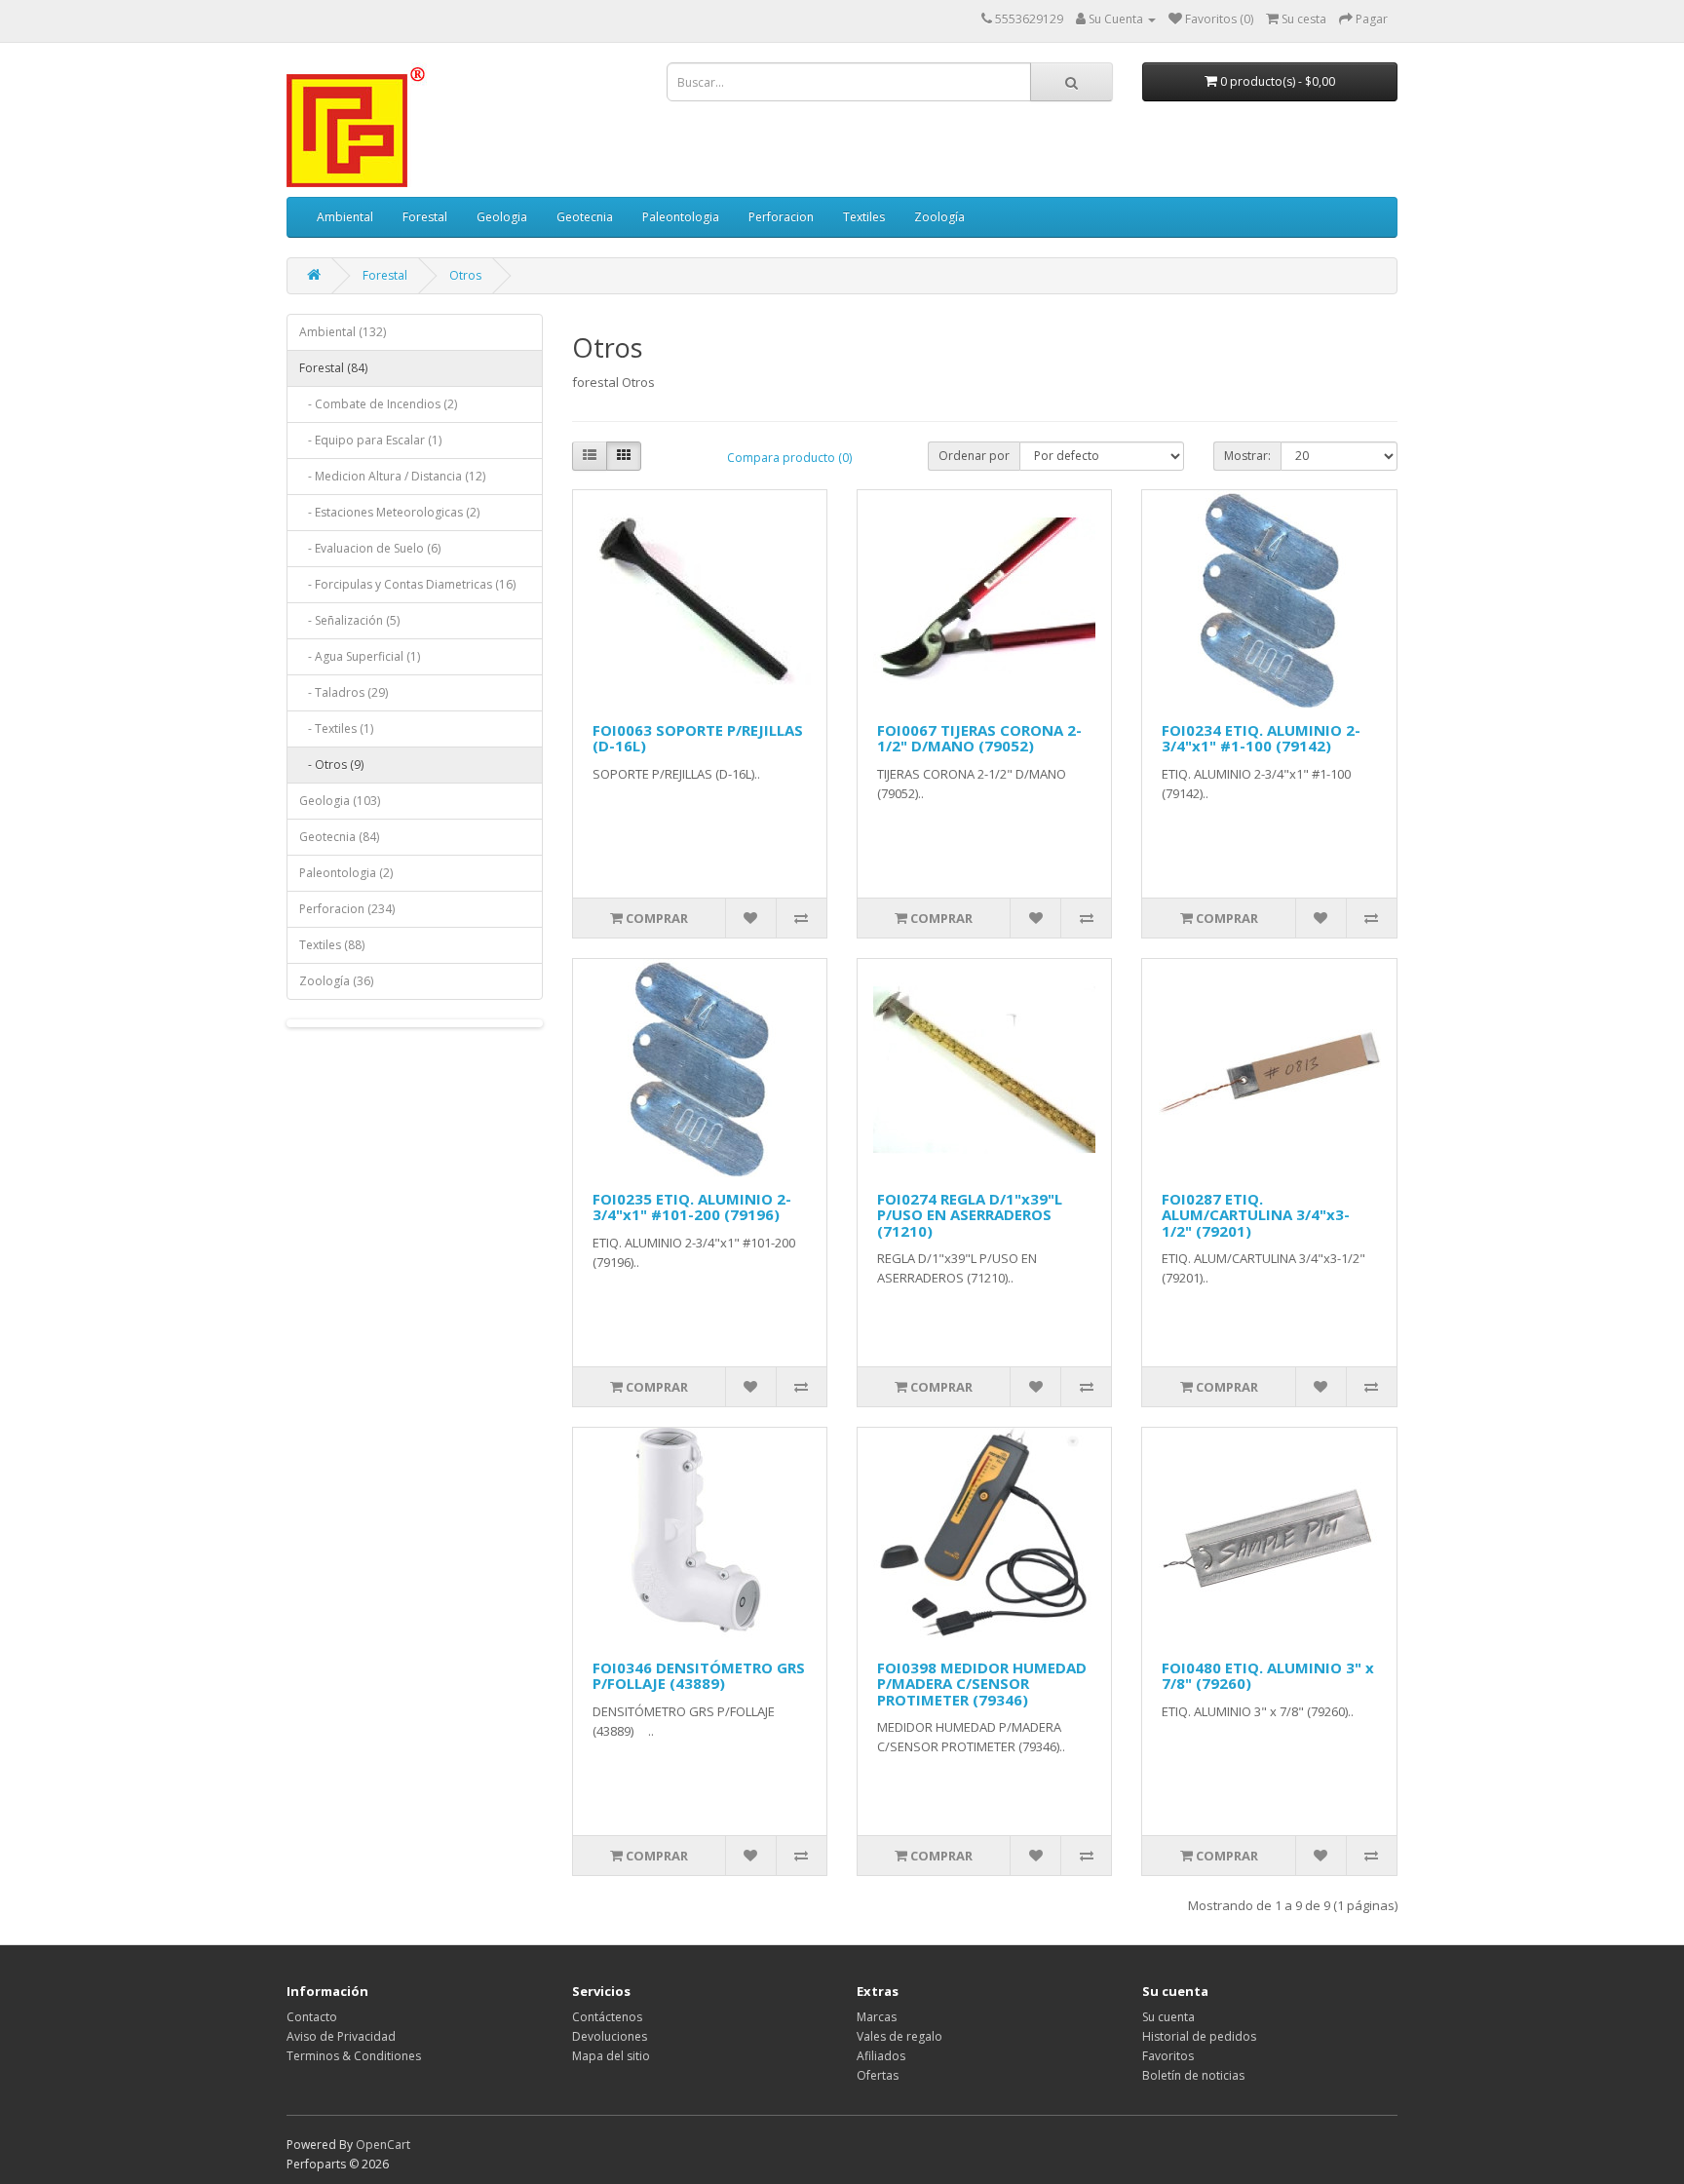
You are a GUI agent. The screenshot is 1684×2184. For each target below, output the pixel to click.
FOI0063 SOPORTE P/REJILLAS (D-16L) (698, 738)
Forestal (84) (333, 368)
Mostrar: (1247, 456)
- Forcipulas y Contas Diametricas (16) (407, 584)
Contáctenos (607, 2017)
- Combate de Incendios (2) (378, 404)
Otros (465, 275)
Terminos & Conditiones (354, 2056)
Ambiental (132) (343, 332)
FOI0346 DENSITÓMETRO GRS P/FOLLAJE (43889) (699, 1676)
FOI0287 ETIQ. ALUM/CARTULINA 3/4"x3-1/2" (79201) (1256, 1215)
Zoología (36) (336, 981)
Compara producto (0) (789, 458)
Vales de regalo (899, 2036)
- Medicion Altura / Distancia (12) (392, 476)
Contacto (312, 2017)
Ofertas (878, 2075)
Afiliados (881, 2056)
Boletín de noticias (1193, 2075)
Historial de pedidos (1199, 2036)
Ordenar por (974, 456)
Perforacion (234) (347, 909)
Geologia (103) (340, 801)
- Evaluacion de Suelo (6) (370, 548)
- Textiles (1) (336, 728)
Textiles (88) (332, 945)
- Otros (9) (331, 765)
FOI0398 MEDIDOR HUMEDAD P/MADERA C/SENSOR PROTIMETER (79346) (982, 1684)
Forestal (425, 217)
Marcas (877, 2017)
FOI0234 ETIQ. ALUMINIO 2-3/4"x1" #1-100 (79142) (1261, 738)
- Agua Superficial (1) (360, 656)
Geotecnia (585, 217)
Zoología (939, 217)
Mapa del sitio (611, 2056)
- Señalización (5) (349, 620)
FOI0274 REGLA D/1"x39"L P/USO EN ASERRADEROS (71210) (970, 1215)
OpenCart (383, 2145)
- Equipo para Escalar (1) (370, 440)
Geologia (502, 217)
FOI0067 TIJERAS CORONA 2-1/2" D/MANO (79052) (979, 738)
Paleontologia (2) (346, 873)
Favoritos (1168, 2056)
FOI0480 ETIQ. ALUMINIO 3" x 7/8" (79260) (1268, 1676)
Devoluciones (610, 2036)
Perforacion (781, 217)
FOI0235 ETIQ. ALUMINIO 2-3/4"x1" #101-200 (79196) (692, 1207)
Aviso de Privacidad (341, 2036)
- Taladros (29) (344, 692)
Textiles (864, 217)
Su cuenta (1168, 2017)
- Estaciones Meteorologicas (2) (389, 512)
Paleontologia (681, 217)
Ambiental (345, 217)
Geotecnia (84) (339, 837)
